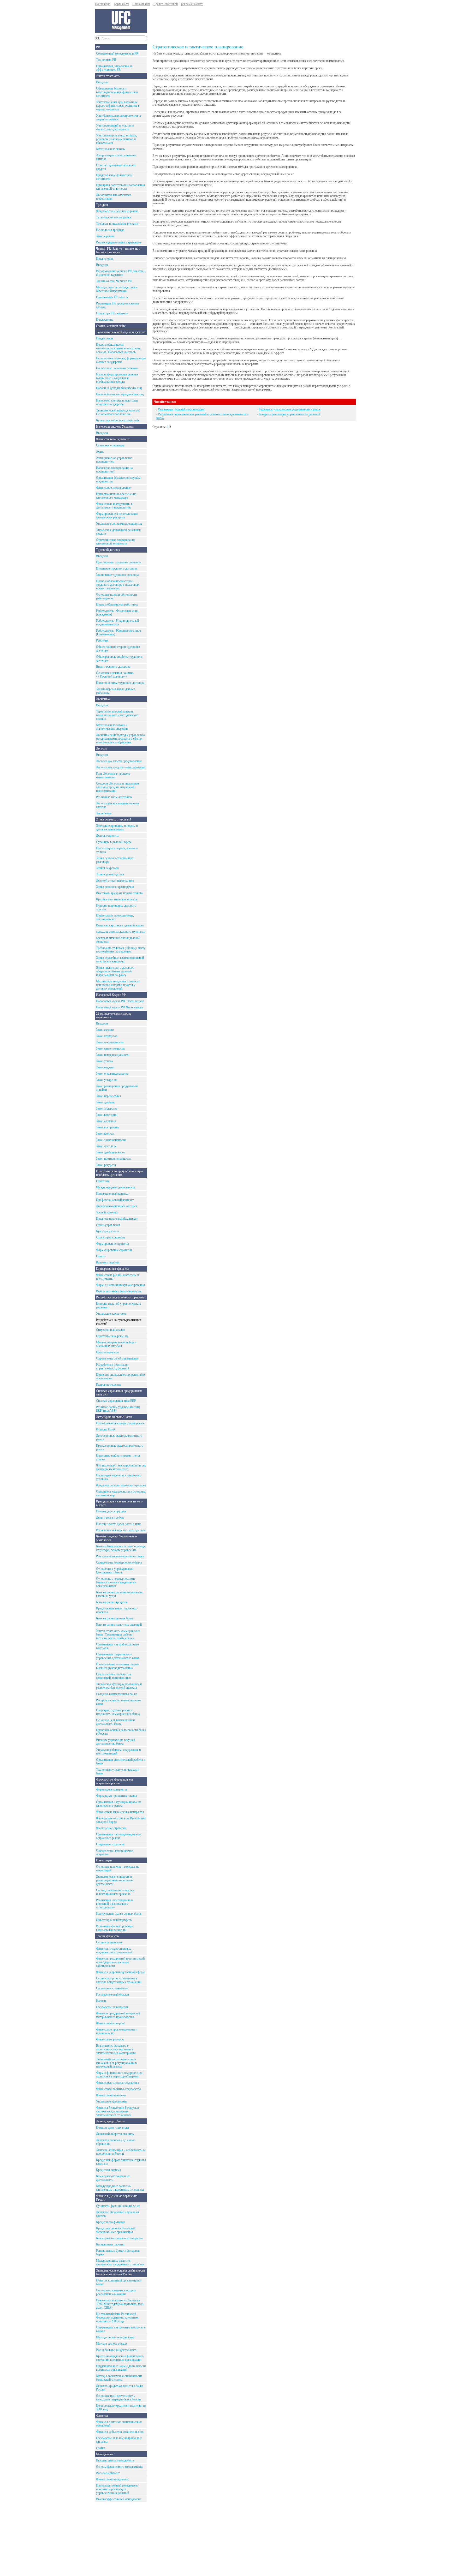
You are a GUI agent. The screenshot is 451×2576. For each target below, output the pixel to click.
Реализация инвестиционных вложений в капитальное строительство (115, 1904)
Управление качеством (111, 1314)
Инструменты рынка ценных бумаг (119, 1914)
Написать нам (141, 4)
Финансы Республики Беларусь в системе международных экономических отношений (117, 2111)
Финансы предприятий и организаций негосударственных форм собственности (120, 1962)
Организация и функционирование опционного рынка (119, 1836)
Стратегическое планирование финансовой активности (115, 542)
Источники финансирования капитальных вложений (114, 1928)
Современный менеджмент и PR (117, 53)
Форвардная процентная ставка (116, 1796)
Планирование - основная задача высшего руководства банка (117, 1666)
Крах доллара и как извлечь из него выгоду (119, 1503)
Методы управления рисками (115, 2337)
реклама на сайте (192, 4)
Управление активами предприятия (119, 524)
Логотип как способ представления (119, 761)
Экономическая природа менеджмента (121, 332)
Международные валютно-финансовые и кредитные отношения (120, 2188)
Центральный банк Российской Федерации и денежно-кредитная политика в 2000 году (117, 2317)
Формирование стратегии (112, 1244)
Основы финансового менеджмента (119, 2467)
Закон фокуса (105, 1134)
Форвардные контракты (111, 1789)
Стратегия (103, 1181)
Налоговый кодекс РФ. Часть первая (120, 1001)
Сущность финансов (109, 1942)
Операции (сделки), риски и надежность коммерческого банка (118, 1712)
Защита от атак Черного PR (114, 281)
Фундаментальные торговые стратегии (121, 1485)
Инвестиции (104, 1860)
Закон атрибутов (107, 1036)
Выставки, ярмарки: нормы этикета (119, 893)
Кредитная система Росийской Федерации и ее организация (116, 2230)
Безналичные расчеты (110, 2244)
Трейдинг (102, 205)
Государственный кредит (112, 2007)
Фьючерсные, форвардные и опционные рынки (114, 1781)
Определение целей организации (117, 1358)
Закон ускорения (107, 1080)
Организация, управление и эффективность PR (114, 68)
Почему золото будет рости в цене (118, 1524)
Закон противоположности (113, 1159)
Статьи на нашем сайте (111, 326)
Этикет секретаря (107, 868)
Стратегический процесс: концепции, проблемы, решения (120, 1173)
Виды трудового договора (113, 667)
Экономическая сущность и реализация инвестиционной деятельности (114, 1880)
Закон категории (107, 1115)
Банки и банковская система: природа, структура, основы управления (121, 1548)
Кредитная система (108, 2170)
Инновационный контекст (113, 1194)
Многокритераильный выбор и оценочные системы (116, 1344)
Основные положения (110, 445)
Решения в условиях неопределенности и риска (289, 409)
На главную (103, 4)
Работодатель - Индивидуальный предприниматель (117, 622)
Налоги (101, 2001)
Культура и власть (108, 1231)
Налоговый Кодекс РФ (111, 995)
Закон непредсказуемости (113, 1055)
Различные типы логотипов (114, 797)
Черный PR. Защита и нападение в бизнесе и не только (118, 250)
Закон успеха (104, 1061)
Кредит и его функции (111, 2222)
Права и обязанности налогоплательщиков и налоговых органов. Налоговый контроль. (118, 348)
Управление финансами (111, 2101)
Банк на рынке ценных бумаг (115, 1618)
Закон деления (105, 1102)
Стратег (101, 1256)
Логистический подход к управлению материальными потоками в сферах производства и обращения (120, 739)
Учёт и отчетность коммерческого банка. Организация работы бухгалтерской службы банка (118, 1634)
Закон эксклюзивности (111, 1140)
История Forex (106, 1429)
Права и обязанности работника (117, 604)
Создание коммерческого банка (117, 1694)
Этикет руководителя (110, 874)
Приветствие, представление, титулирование (115, 917)
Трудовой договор (108, 550)
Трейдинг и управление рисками (117, 224)
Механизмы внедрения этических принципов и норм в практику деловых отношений (118, 985)
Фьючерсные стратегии (111, 1828)
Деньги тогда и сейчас (110, 1518)
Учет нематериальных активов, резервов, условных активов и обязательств (116, 139)
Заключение (104, 813)
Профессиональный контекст (115, 1200)
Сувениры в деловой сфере (114, 842)
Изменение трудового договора (117, 568)
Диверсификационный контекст (117, 1206)
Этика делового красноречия (115, 887)
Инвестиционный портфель (114, 1920)
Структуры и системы (110, 1237)
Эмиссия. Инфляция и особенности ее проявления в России (121, 2152)
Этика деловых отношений (114, 819)
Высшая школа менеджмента (115, 2460)
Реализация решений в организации (181, 409)
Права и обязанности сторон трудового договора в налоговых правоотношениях (118, 585)
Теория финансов (107, 1936)
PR (98, 47)
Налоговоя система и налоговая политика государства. (117, 402)
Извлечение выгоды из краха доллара (121, 1530)
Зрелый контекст (107, 1212)
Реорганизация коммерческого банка (120, 1556)
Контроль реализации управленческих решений (289, 414)
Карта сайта (121, 4)
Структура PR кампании (112, 313)
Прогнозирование (108, 1352)
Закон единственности (110, 1049)
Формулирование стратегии (114, 1250)
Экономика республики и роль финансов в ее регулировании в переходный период (116, 2063)
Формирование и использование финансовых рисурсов (117, 516)
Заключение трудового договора (117, 575)
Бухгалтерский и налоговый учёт (118, 420)
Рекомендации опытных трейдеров (119, 242)
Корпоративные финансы (112, 1269)
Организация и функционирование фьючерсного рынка (119, 1804)
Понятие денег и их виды (112, 2128)
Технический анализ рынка (114, 217)
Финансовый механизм (111, 2095)
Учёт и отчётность (108, 76)
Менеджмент (105, 2454)
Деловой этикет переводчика (115, 880)
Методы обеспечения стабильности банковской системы (119, 2378)
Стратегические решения (112, 1336)
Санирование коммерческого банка (119, 1562)
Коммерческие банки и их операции (119, 2238)
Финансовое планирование (113, 488)
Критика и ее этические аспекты (117, 899)
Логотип (102, 748)
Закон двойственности (110, 1152)
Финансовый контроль (111, 2023)
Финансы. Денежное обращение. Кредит (117, 2198)
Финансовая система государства (117, 2083)
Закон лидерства (107, 1109)
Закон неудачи (105, 1067)
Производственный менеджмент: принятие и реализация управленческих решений (118, 2489)
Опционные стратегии (110, 1844)
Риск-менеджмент (108, 2473)
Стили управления (108, 1225)
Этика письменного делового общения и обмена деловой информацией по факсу (115, 971)
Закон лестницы (106, 1146)
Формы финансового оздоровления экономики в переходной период (119, 2075)
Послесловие (105, 320)
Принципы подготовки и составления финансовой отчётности (120, 187)
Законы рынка (105, 236)
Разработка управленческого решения (121, 1297)
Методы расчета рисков (111, 2344)
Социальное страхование (112, 1988)
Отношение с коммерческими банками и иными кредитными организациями (116, 1582)
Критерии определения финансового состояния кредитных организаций (120, 2358)
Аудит (100, 452)
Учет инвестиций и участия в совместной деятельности (115, 127)
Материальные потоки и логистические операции (112, 727)
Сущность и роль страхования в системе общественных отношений (119, 1980)
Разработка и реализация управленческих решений (112, 1367)
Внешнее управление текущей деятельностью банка (115, 1742)
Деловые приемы (107, 836)
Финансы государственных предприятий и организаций (114, 1950)
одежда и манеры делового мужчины (120, 932)
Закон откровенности (110, 1042)
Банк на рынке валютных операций (119, 1625)
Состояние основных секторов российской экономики (116, 2292)
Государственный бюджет (113, 1994)
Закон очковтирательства (112, 1074)
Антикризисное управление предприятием (114, 460)
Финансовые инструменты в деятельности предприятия (114, 506)
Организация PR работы (112, 297)
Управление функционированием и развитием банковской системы (119, 1686)
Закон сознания (106, 1121)
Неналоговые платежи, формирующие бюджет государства (121, 360)
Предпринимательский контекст (117, 1219)
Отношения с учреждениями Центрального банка (115, 1571)
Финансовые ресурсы (110, 2039)
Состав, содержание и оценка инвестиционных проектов (115, 1892)
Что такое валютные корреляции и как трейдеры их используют (121, 1467)
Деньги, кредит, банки (110, 2121)
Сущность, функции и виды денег (118, 2206)
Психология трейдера (110, 230)
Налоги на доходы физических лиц (119, 388)
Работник (102, 640)
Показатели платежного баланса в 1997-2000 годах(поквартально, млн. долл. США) (120, 2304)
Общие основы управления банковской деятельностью (114, 1676)
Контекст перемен (108, 1262)
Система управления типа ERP (116, 1401)
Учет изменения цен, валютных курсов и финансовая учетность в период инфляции (118, 106)
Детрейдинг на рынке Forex (114, 1417)
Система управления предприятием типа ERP (119, 1393)
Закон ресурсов (106, 1165)
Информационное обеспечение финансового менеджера (116, 496)
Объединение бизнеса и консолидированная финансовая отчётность (117, 92)
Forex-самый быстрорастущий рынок (120, 1423)
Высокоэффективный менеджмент (118, 2499)
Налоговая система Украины (115, 427)
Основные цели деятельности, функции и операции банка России (118, 2398)
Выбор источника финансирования (119, 1291)
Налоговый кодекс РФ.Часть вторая (120, 1007)
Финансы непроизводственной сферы (120, 1972)
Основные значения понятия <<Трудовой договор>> (115, 675)
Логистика (103, 699)
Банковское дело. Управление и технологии (116, 1538)
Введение (102, 82)
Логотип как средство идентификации (121, 767)
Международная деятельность (116, 1187)
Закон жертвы (105, 1030)
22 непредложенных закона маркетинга (114, 1015)
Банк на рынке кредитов (112, 1602)
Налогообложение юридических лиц (120, 394)
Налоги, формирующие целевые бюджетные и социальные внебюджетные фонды (117, 378)
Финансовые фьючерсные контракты (120, 1812)
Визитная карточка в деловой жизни (120, 925)
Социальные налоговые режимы (117, 368)
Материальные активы (111, 149)
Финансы (102, 2416)
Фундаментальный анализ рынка (117, 211)
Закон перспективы (108, 1096)
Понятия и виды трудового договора (120, 683)
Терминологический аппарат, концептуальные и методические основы (117, 715)
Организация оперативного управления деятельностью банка (118, 1656)
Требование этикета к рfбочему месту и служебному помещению (121, 950)
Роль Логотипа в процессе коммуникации (113, 775)
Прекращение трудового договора (118, 562)
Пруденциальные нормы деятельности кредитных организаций (121, 2368)
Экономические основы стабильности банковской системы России (120, 2272)
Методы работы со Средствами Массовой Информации (117, 289)
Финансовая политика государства (118, 2089)
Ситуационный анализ (110, 1330)
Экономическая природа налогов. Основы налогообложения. (118, 412)
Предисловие (105, 259)
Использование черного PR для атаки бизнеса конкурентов (121, 273)
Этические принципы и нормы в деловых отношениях (117, 828)
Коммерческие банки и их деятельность (113, 2178)
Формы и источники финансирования (120, 1285)
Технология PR (106, 60)
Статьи (100, 2448)
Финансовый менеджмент (113, 439)
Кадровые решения (109, 1385)
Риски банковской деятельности (117, 2350)
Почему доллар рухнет (111, 1511)
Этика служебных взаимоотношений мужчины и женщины (120, 960)
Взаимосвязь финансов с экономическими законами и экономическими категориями (116, 2049)
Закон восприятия (108, 1127)
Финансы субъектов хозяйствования (120, 2432)
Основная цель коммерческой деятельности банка (115, 1722)
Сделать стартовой (166, 4)
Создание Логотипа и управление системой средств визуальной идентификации (118, 787)
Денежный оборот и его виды (115, 2134)
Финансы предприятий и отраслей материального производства (118, 2015)
